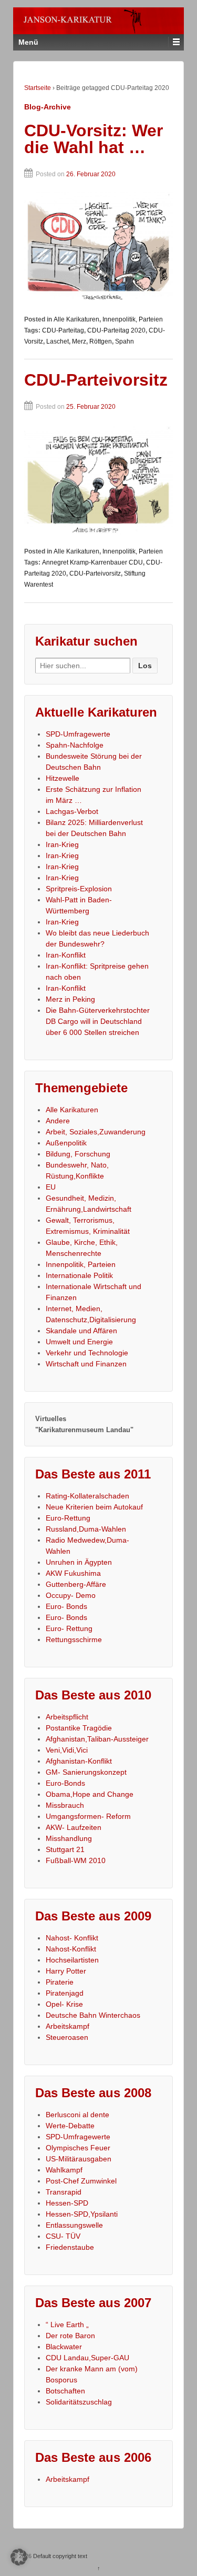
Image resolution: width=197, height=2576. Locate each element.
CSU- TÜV (63, 2236)
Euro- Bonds (66, 1606)
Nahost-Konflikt (71, 1949)
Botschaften (65, 2391)
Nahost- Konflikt (72, 1938)
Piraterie (60, 1982)
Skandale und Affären (81, 1331)
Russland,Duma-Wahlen (86, 1529)
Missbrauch (65, 1805)
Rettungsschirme (74, 1639)
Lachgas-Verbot (72, 811)
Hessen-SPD (67, 2203)
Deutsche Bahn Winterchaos (93, 2015)
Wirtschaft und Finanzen (86, 1364)
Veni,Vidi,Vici (67, 1750)
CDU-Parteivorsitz (96, 380)
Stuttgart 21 (65, 1849)
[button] (19, 2557)
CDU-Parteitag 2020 (116, 330)
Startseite (38, 88)
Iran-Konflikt (66, 955)
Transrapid (64, 2192)
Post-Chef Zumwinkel (81, 2181)
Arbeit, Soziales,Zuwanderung (96, 1132)
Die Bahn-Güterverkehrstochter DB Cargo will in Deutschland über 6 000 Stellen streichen (98, 1021)
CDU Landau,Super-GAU (87, 2358)
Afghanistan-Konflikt (79, 1761)
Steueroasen (67, 2037)
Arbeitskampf (68, 2026)
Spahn (125, 341)
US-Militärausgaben (79, 2159)
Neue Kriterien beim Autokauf (94, 1507)
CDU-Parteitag (63, 330)
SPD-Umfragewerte (78, 734)
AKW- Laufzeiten (74, 1827)
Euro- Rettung (69, 1628)
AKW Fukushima (73, 1573)
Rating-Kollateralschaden (87, 1496)
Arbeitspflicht (67, 1717)
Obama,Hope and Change (90, 1794)
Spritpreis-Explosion (79, 889)
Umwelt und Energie (79, 1342)
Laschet (58, 341)
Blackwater (64, 2347)
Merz (79, 341)
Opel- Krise (64, 2004)
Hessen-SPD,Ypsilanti (82, 2214)
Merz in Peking (70, 999)
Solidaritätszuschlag (79, 2402)
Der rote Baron (70, 2336)
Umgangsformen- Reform (88, 1816)
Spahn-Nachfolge (75, 745)
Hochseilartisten (72, 1960)
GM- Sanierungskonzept (86, 1772)
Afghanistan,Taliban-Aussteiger (97, 1739)
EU (51, 1187)
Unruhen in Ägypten (79, 1562)
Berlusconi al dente (77, 2115)
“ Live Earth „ (67, 2325)
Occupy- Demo (71, 1595)
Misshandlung (69, 1838)
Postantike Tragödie (79, 1728)
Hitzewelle (63, 778)
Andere (58, 1121)
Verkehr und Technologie (87, 1353)
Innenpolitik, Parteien (133, 319)
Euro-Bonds (65, 1783)
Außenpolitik (66, 1143)
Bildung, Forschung (78, 1154)
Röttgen (101, 341)
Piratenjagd (65, 1993)
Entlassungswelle (74, 2225)
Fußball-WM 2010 (76, 1860)
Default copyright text (59, 2556)
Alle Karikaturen (76, 319)
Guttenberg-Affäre (76, 1584)
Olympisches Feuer (78, 2148)
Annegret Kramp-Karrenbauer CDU (92, 562)
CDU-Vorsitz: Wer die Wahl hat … (94, 139)
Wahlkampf (64, 2170)
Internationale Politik (79, 1275)
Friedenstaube (70, 2247)
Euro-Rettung (68, 1518)
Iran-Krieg (62, 844)
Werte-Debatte (70, 2126)
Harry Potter (66, 1971)
